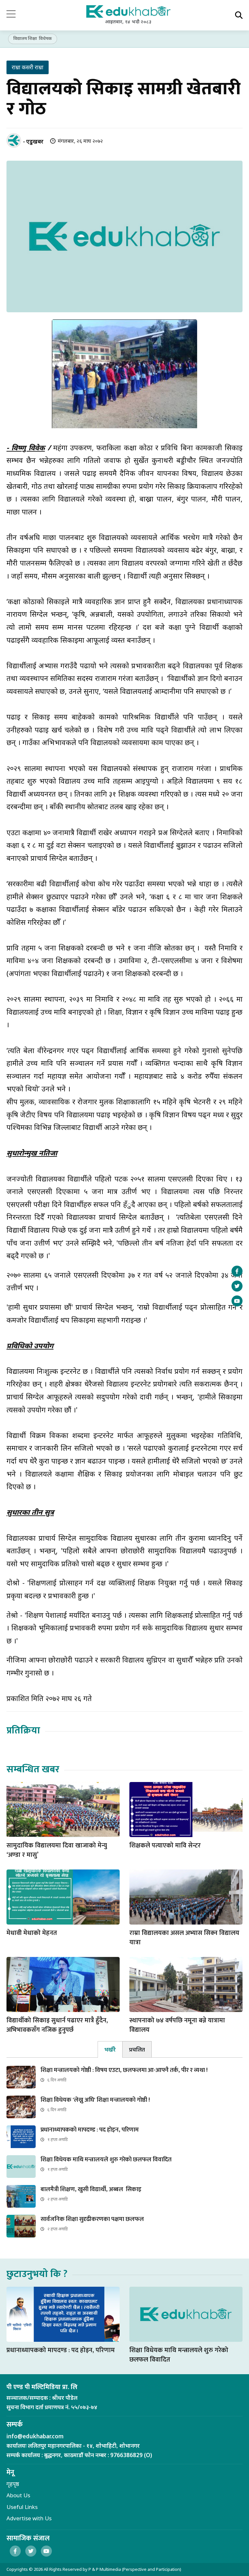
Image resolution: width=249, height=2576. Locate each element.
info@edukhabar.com (35, 2436)
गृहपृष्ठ (13, 2484)
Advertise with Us (29, 2518)
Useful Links (22, 2507)
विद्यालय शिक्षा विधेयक (33, 38)
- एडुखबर (33, 141)
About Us (18, 2495)
